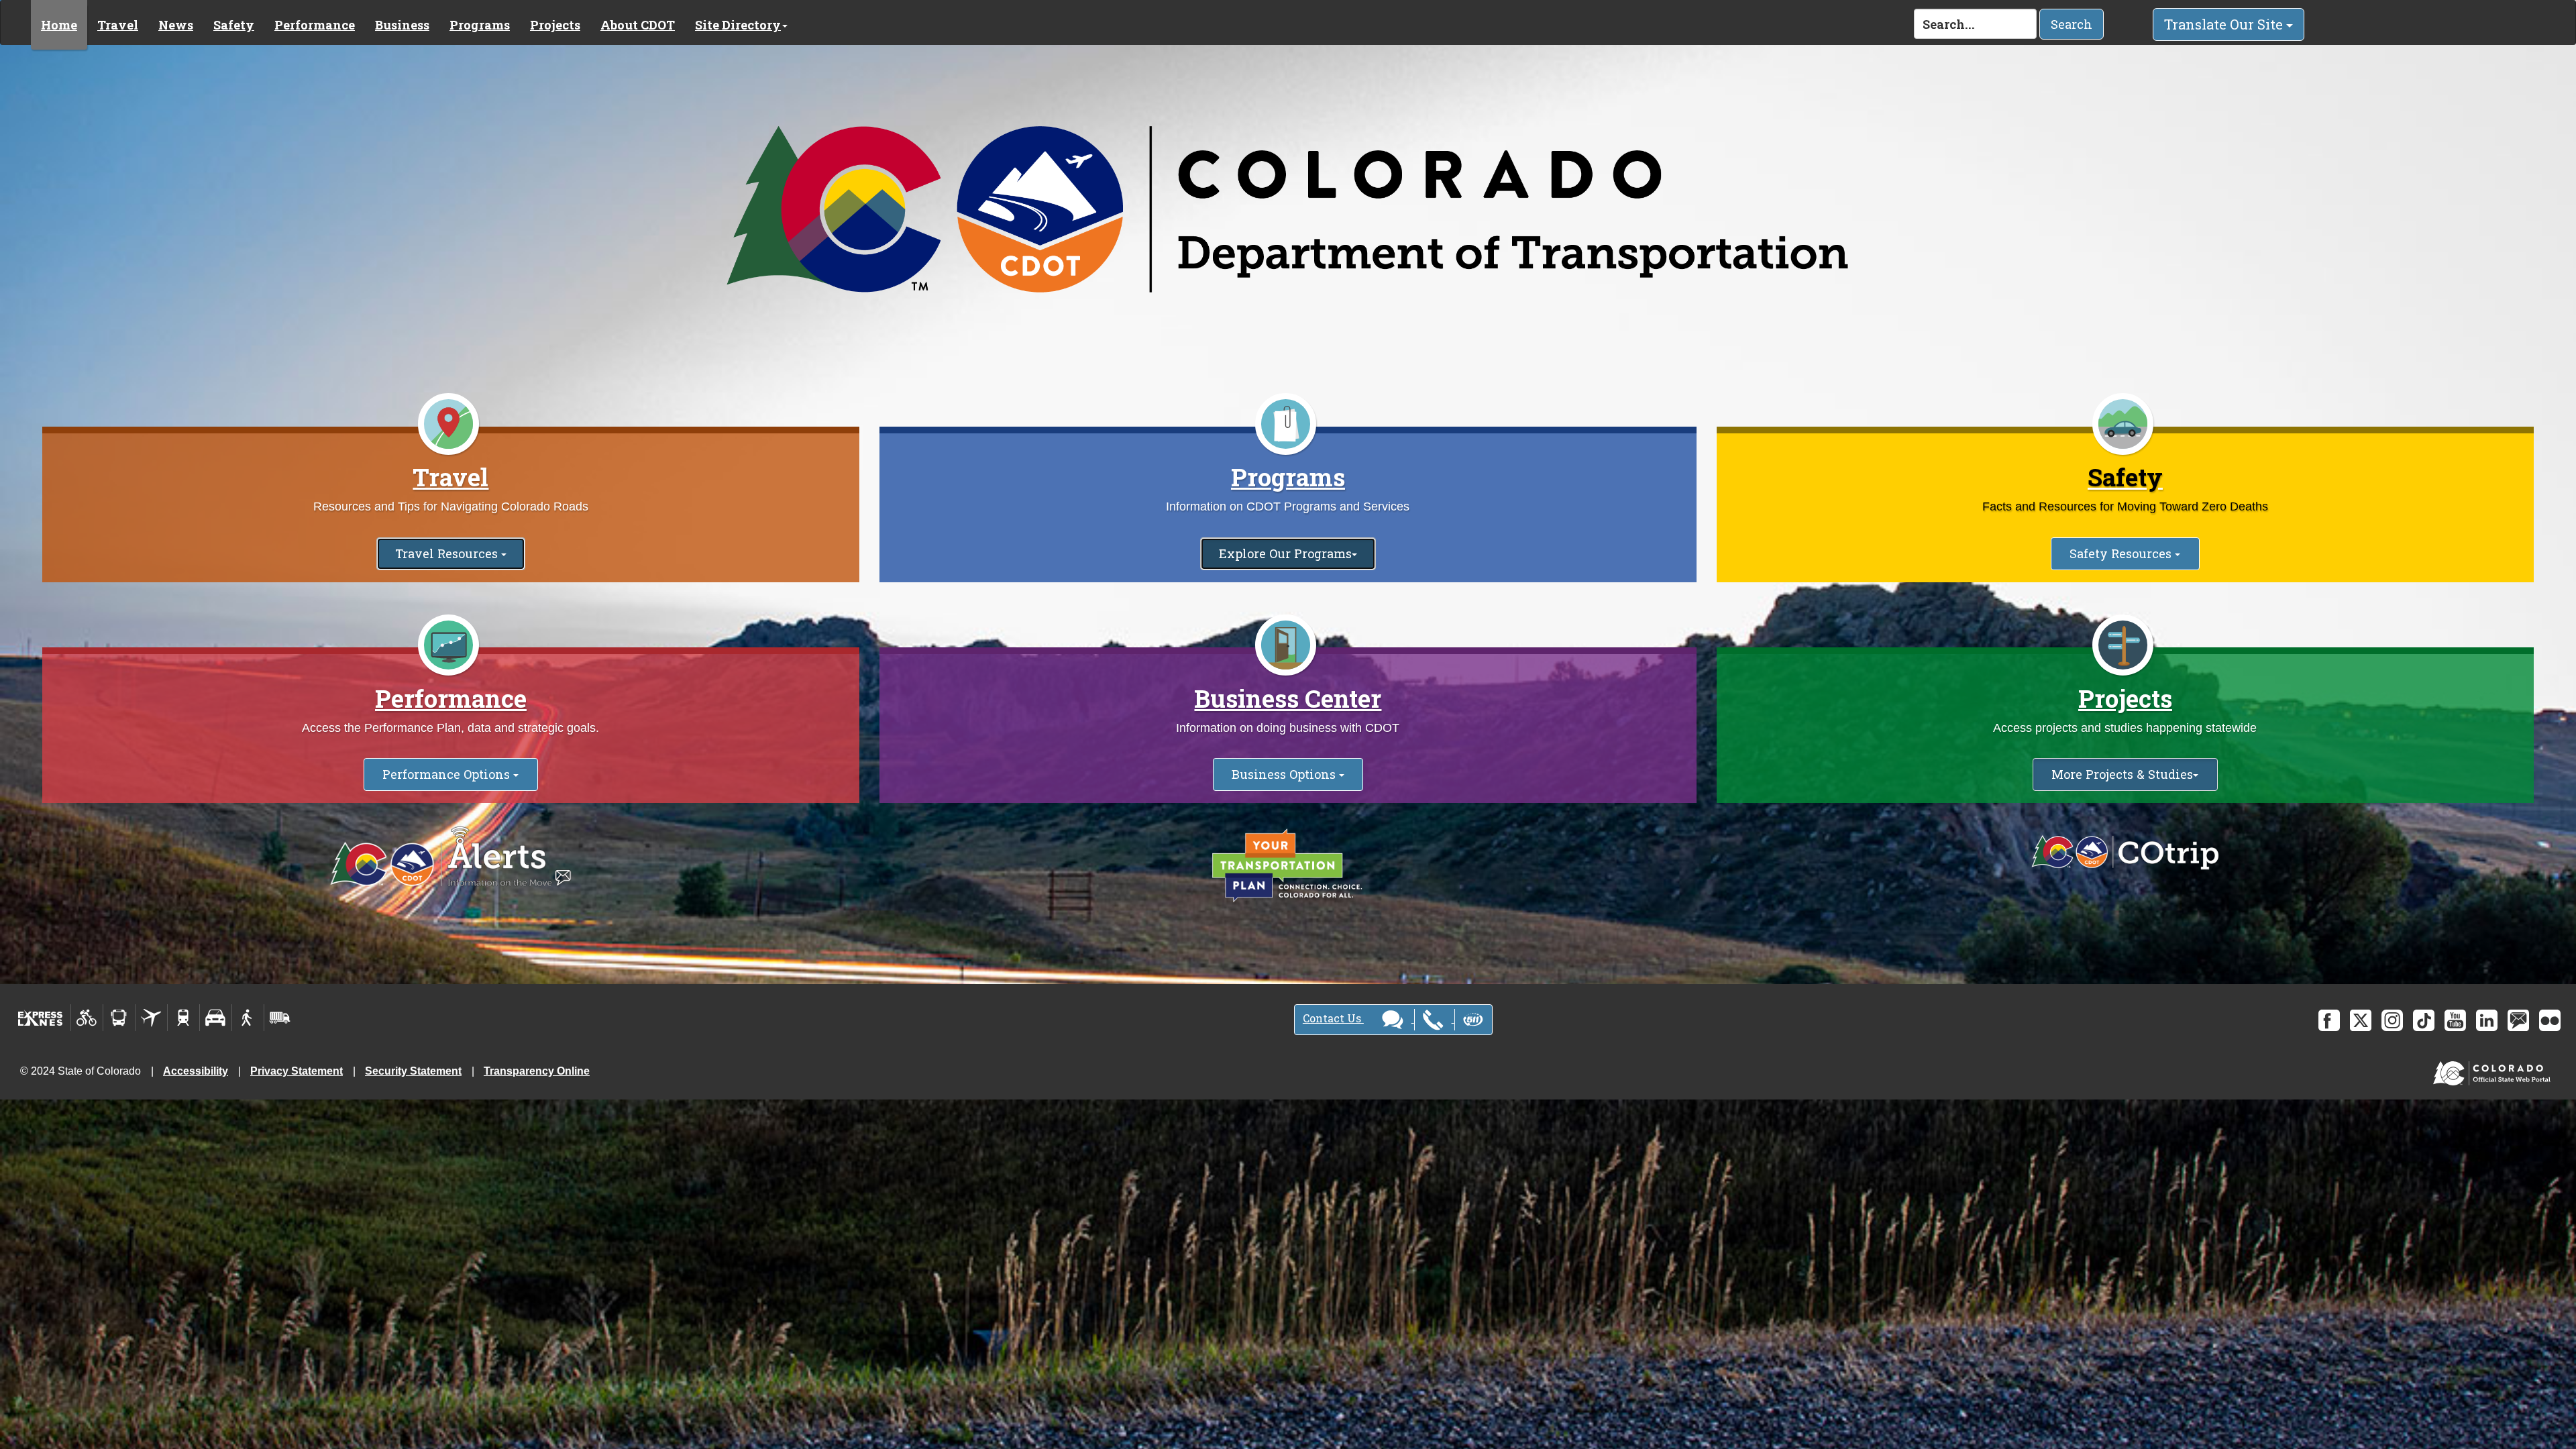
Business (402, 25)
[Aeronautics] (151, 1018)
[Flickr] (2550, 1020)
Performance (315, 25)
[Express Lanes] (41, 1018)
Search (2072, 24)
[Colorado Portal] (2494, 1070)
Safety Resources (2122, 553)
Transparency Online (537, 1071)
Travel (118, 25)
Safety (234, 25)
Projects (555, 25)
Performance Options (448, 774)
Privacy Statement (297, 1071)
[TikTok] (2424, 1020)
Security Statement (413, 1071)
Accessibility (196, 1071)
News (176, 25)
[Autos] (216, 1018)
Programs (480, 25)
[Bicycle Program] (87, 1018)
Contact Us (1333, 1018)
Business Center (1288, 698)
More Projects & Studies (2122, 774)
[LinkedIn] (2487, 1020)
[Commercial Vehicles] (280, 1018)
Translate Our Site (2225, 24)
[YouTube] (2455, 1020)
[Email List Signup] (2518, 1020)
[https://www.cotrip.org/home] (2125, 852)
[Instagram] (2392, 1020)
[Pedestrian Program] (248, 1018)
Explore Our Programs (1285, 553)
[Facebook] (2329, 1020)
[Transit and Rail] (119, 1018)
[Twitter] (2361, 1020)
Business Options (1285, 774)
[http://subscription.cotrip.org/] (451, 858)
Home (59, 25)
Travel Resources (448, 553)
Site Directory (738, 25)
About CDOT (638, 25)
